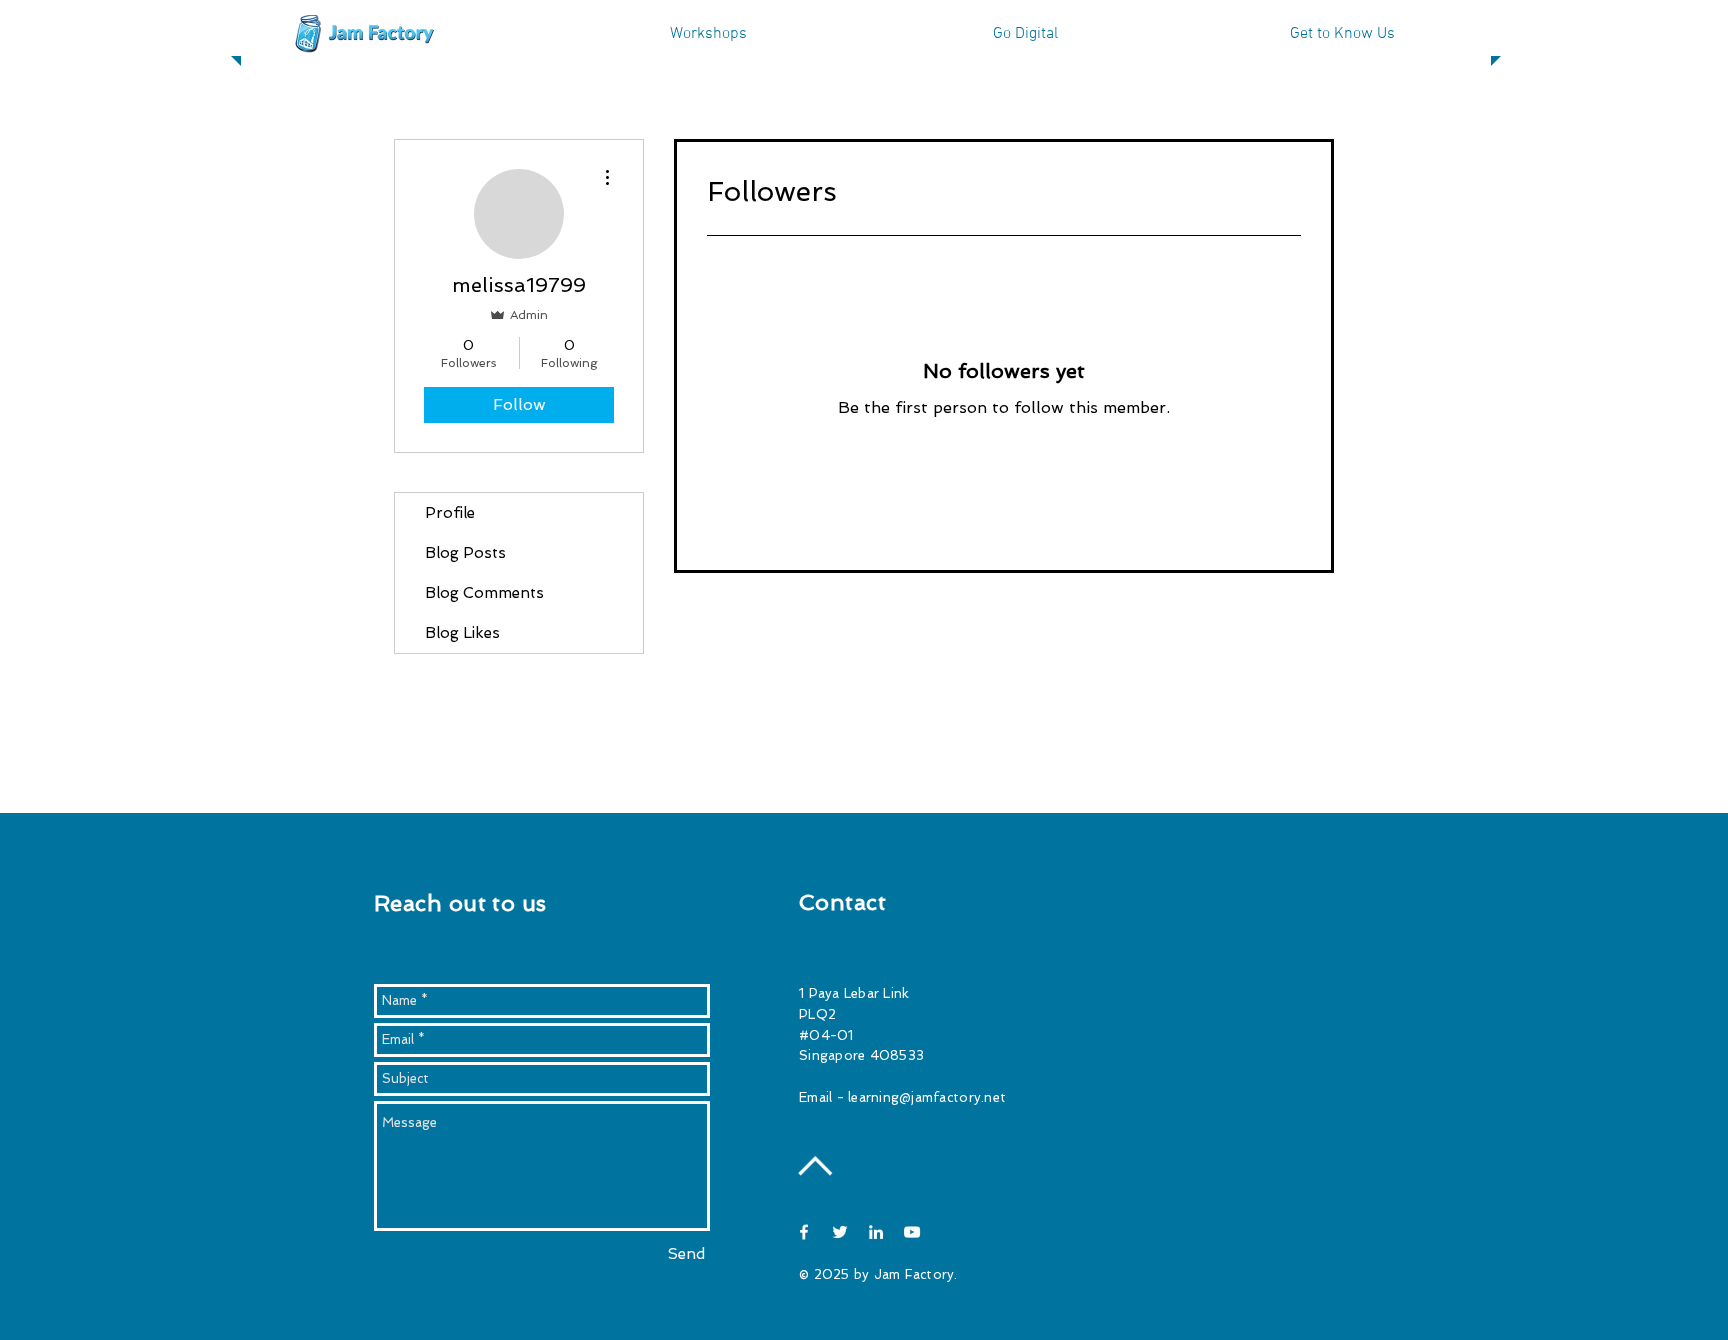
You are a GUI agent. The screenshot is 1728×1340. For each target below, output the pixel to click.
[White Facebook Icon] (804, 1232)
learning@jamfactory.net (927, 1097)
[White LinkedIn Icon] (876, 1232)
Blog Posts (465, 553)
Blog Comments (484, 593)
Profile (450, 513)
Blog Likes (462, 633)
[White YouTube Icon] (912, 1232)
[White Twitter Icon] (840, 1232)
